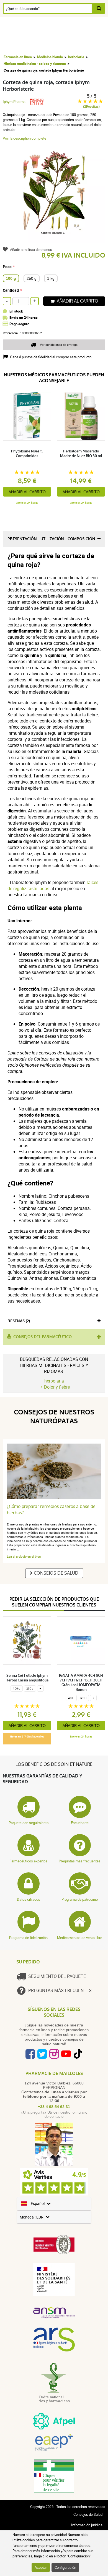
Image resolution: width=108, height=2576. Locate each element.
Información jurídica (87, 2525)
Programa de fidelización (28, 1938)
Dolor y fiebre (57, 1387)
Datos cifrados (29, 1899)
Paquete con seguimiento (29, 1823)
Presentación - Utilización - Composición (51, 539)
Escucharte (80, 1823)
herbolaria (76, 57)
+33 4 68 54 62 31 (54, 2107)
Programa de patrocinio (80, 1899)
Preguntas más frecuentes (80, 1861)
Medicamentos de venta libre (80, 1938)
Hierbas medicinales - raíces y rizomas (35, 64)
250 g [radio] (32, 278)
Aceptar (41, 2567)
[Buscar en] (99, 8)
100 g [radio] (11, 278)
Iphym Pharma (14, 102)
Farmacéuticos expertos (28, 1861)
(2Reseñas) (91, 106)
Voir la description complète (25, 138)
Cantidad (11, 290)
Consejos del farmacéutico (43, 1337)
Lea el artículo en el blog (24, 1556)
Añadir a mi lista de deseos (31, 250)
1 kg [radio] (51, 278)
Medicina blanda (50, 57)
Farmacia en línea (18, 57)
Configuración (65, 2567)
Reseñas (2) (19, 1321)
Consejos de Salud (56, 1573)
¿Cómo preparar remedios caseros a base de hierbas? (51, 1510)
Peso (7, 267)
